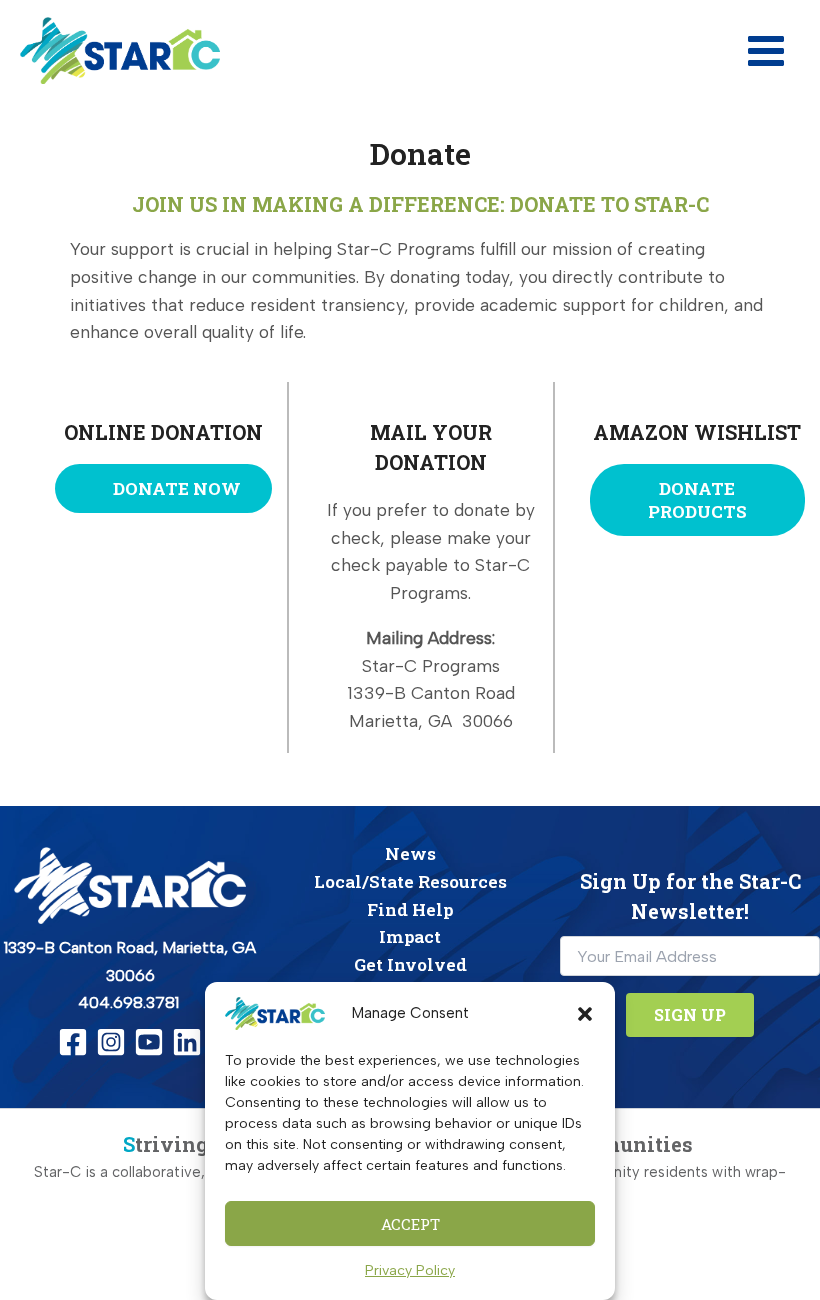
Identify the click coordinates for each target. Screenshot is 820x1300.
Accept (410, 1224)
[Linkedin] (187, 1042)
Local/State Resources (410, 881)
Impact (410, 936)
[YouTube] (149, 1042)
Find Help (410, 909)
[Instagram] (111, 1042)
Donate (420, 154)
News (410, 853)
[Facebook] (73, 1042)
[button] (585, 1014)
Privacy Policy (410, 1270)
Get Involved (410, 964)
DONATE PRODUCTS (697, 500)
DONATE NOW (175, 488)
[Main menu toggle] (766, 51)
